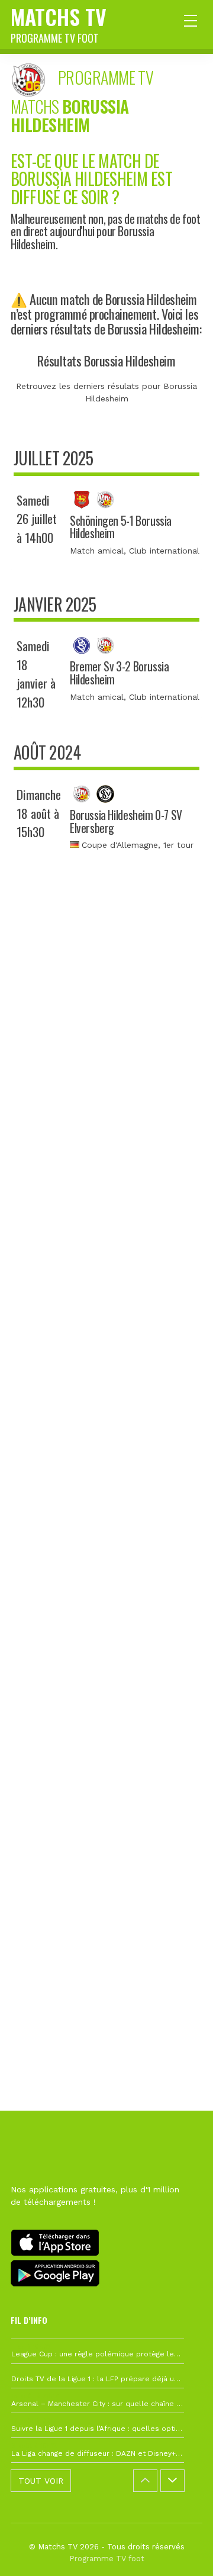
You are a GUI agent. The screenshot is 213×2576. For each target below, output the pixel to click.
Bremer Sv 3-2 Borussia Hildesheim (119, 673)
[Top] (181, 2550)
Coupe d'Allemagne (120, 845)
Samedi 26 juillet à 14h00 (37, 519)
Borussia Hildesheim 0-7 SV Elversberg (126, 821)
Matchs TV (59, 23)
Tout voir (41, 2481)
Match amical (97, 551)
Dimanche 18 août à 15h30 (39, 813)
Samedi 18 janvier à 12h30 (36, 674)
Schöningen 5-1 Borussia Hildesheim (121, 527)
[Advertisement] (106, 1404)
